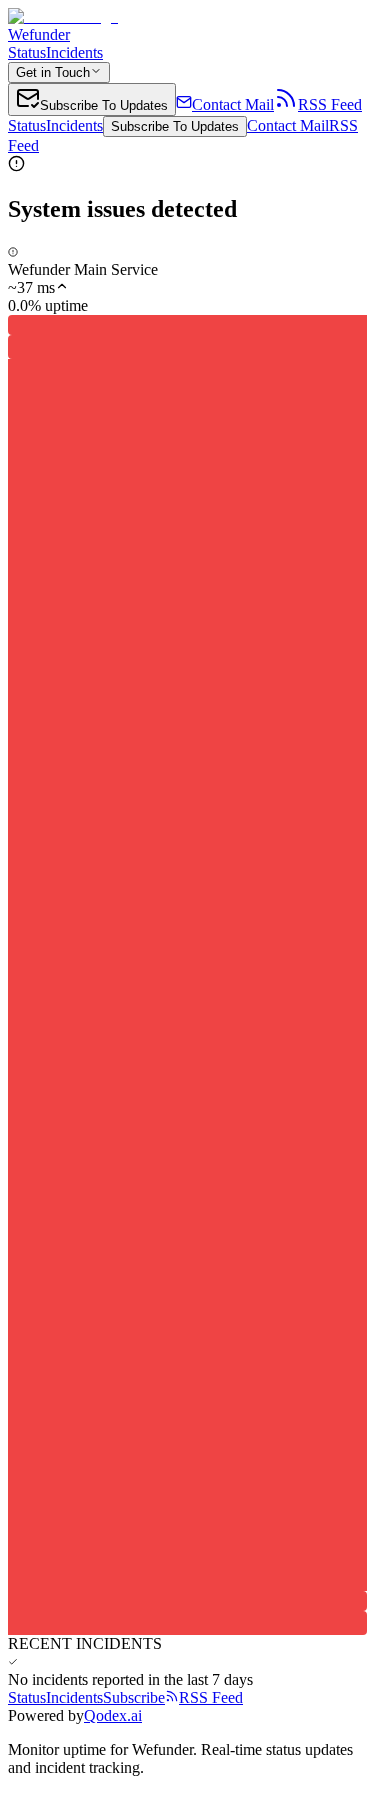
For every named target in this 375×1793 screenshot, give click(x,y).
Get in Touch (53, 72)
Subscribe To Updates (175, 126)
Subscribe (134, 1697)
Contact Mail (288, 125)
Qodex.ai (113, 1715)
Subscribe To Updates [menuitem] (104, 105)
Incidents (74, 52)
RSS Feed (211, 1697)
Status (27, 52)
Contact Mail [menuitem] (233, 104)
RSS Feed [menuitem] (330, 104)
